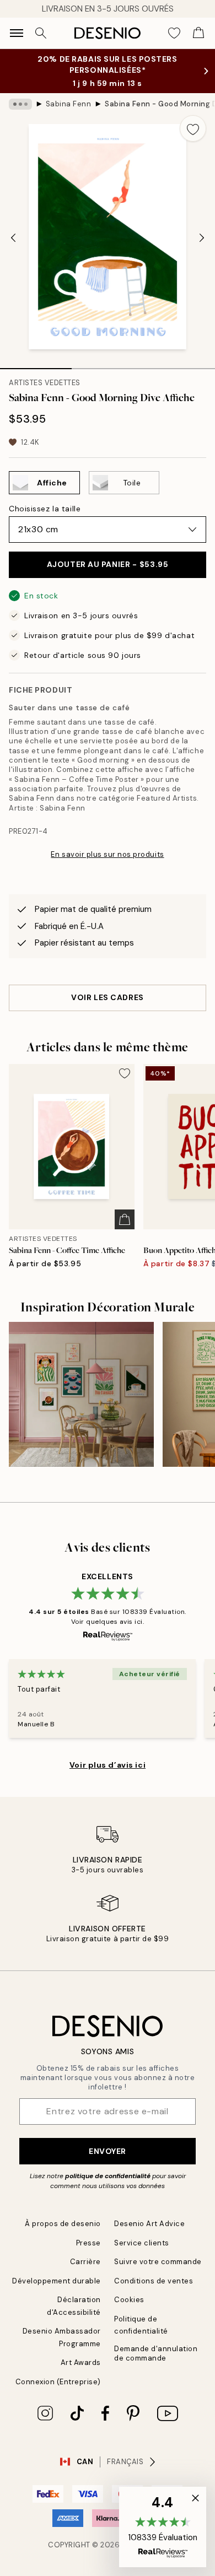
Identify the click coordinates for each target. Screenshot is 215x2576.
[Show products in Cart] (198, 33)
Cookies (129, 2300)
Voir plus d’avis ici (108, 1765)
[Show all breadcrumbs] (20, 104)
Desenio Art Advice (149, 2224)
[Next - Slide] (202, 237)
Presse (88, 2243)
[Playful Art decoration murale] (81, 1394)
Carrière (85, 2262)
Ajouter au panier (108, 564)
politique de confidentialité (108, 2176)
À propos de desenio (63, 2224)
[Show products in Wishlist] (174, 33)
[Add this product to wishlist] (193, 128)
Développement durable (57, 2281)
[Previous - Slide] (13, 237)
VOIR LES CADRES (107, 997)
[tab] (36, 365)
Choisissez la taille (45, 509)
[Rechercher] (41, 33)
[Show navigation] (17, 33)
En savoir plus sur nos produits (107, 854)
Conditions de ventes (154, 2281)
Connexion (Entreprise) (58, 2382)
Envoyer (108, 2151)
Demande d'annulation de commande (156, 2353)
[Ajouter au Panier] (125, 1219)
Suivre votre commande (158, 2262)
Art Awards (81, 2362)
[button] (163, 2527)
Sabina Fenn (69, 104)
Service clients (142, 2243)
